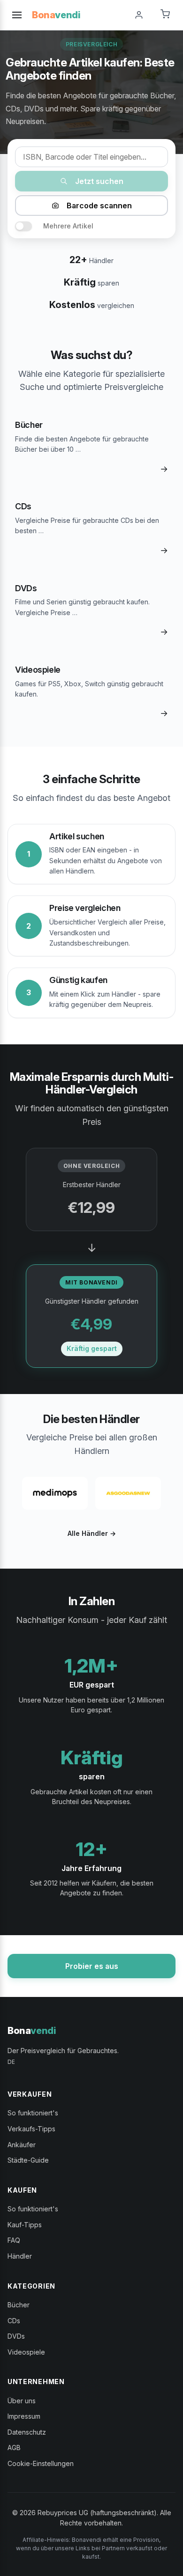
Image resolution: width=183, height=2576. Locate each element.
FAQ (14, 2240)
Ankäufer (22, 2145)
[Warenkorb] (165, 15)
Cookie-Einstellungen (41, 2463)
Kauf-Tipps (25, 2225)
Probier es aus (92, 1966)
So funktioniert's (33, 2113)
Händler (20, 2256)
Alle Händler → (92, 1533)
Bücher (19, 2305)
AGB (14, 2448)
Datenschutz (27, 2432)
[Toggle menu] (17, 15)
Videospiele (26, 2352)
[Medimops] (55, 1493)
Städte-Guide (28, 2160)
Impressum (24, 2416)
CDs (14, 2321)
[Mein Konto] (139, 15)
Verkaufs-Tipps (31, 2129)
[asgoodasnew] (128, 1493)
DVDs (16, 2336)
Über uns (22, 2401)
